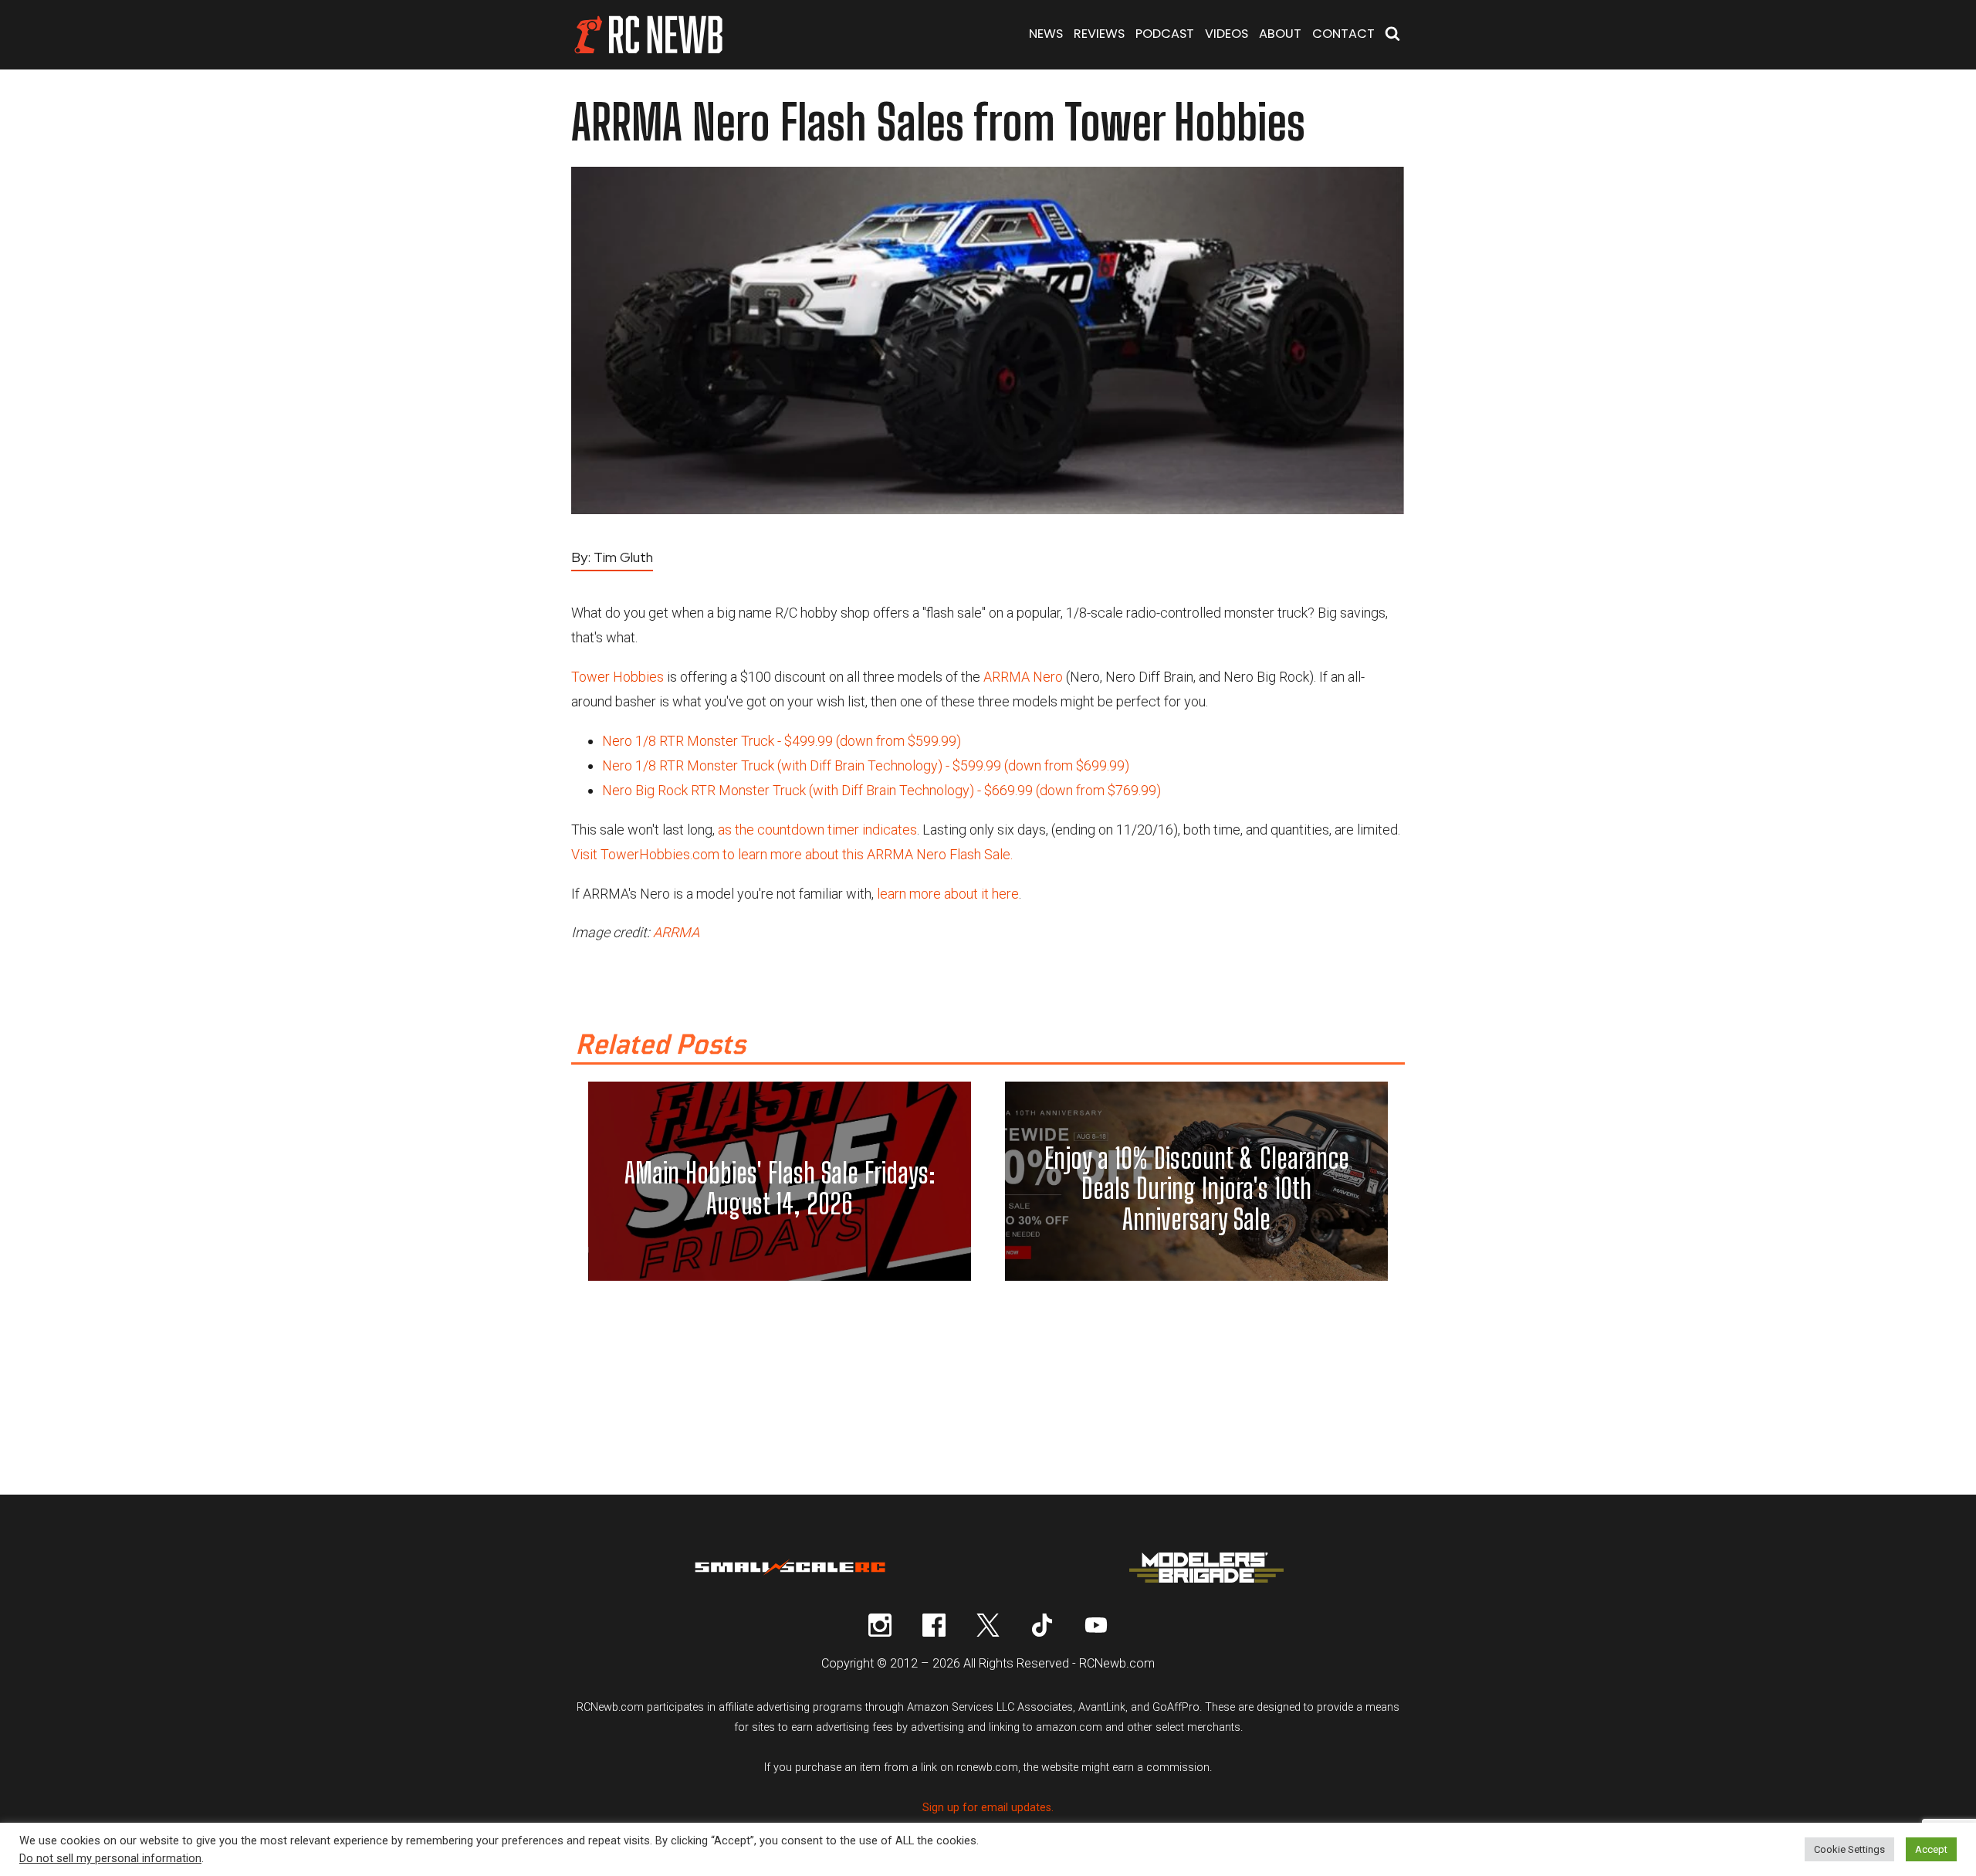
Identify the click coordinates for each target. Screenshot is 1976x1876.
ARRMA (676, 932)
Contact (1343, 34)
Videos (1227, 34)
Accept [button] (1931, 1849)
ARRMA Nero (1023, 677)
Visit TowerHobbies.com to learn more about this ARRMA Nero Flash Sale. (792, 854)
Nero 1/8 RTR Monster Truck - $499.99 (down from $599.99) (782, 741)
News (1046, 34)
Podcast (1165, 34)
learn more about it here (948, 894)
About (1280, 34)
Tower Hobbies (617, 677)
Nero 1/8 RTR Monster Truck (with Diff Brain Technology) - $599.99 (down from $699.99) (866, 765)
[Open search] (1392, 35)
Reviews (1099, 34)
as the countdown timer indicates (817, 830)
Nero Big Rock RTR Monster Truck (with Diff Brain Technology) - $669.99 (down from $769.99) (881, 790)
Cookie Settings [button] (1849, 1849)
